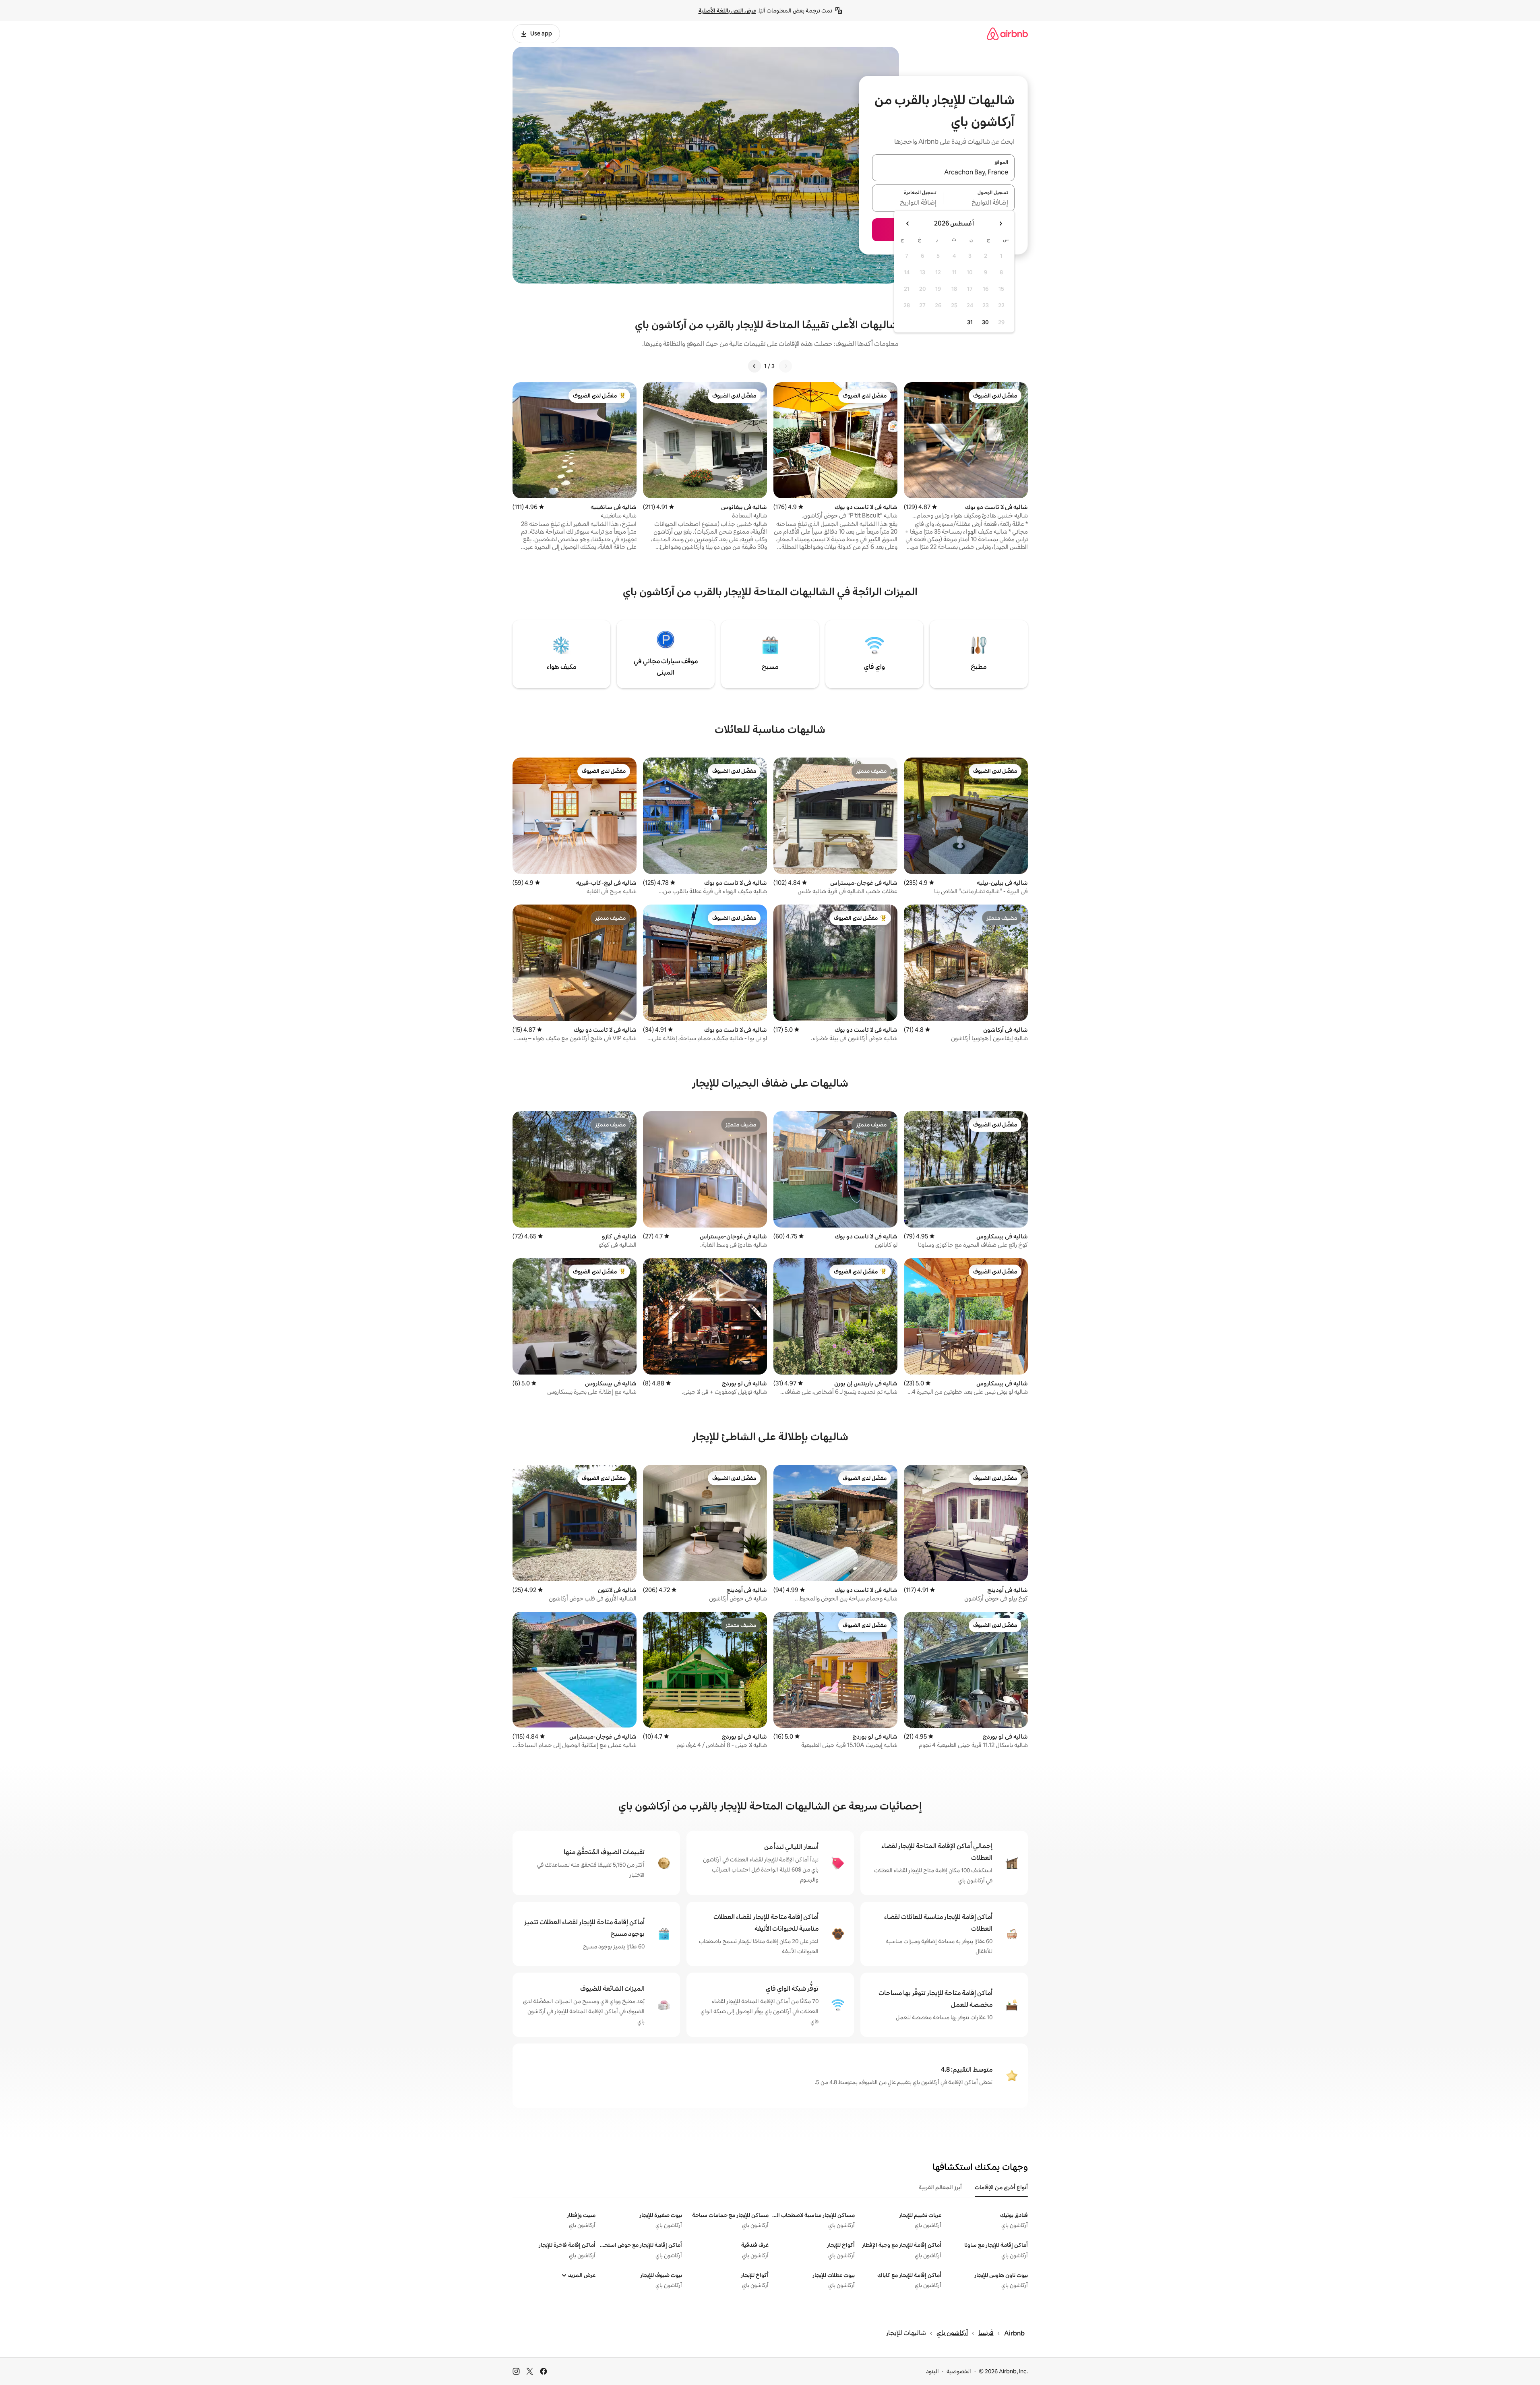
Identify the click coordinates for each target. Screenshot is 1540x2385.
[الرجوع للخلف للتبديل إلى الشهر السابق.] (1000, 224)
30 (985, 322)
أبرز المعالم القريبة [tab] (940, 2187)
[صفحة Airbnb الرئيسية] (1007, 34)
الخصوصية (959, 2371)
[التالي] (754, 366)
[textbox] (979, 203)
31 (970, 322)
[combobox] (943, 172)
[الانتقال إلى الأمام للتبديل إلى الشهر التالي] (908, 224)
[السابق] (786, 366)
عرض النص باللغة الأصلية (727, 10)
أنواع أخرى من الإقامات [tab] (1001, 2187)
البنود (932, 2371)
